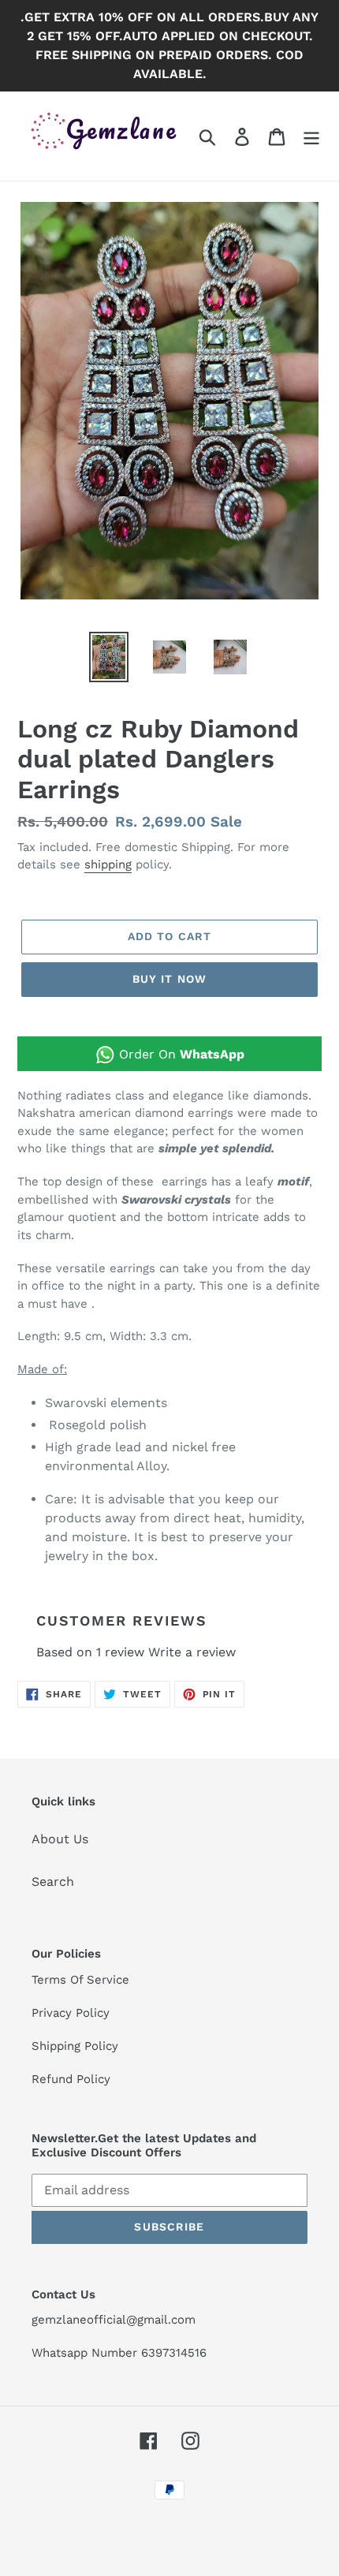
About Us (60, 1839)
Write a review (192, 1652)
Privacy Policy (71, 2013)
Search (53, 1882)
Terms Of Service (80, 1980)
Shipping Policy (75, 2046)
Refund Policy (71, 2079)
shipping (108, 864)
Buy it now (169, 979)
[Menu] (311, 136)
